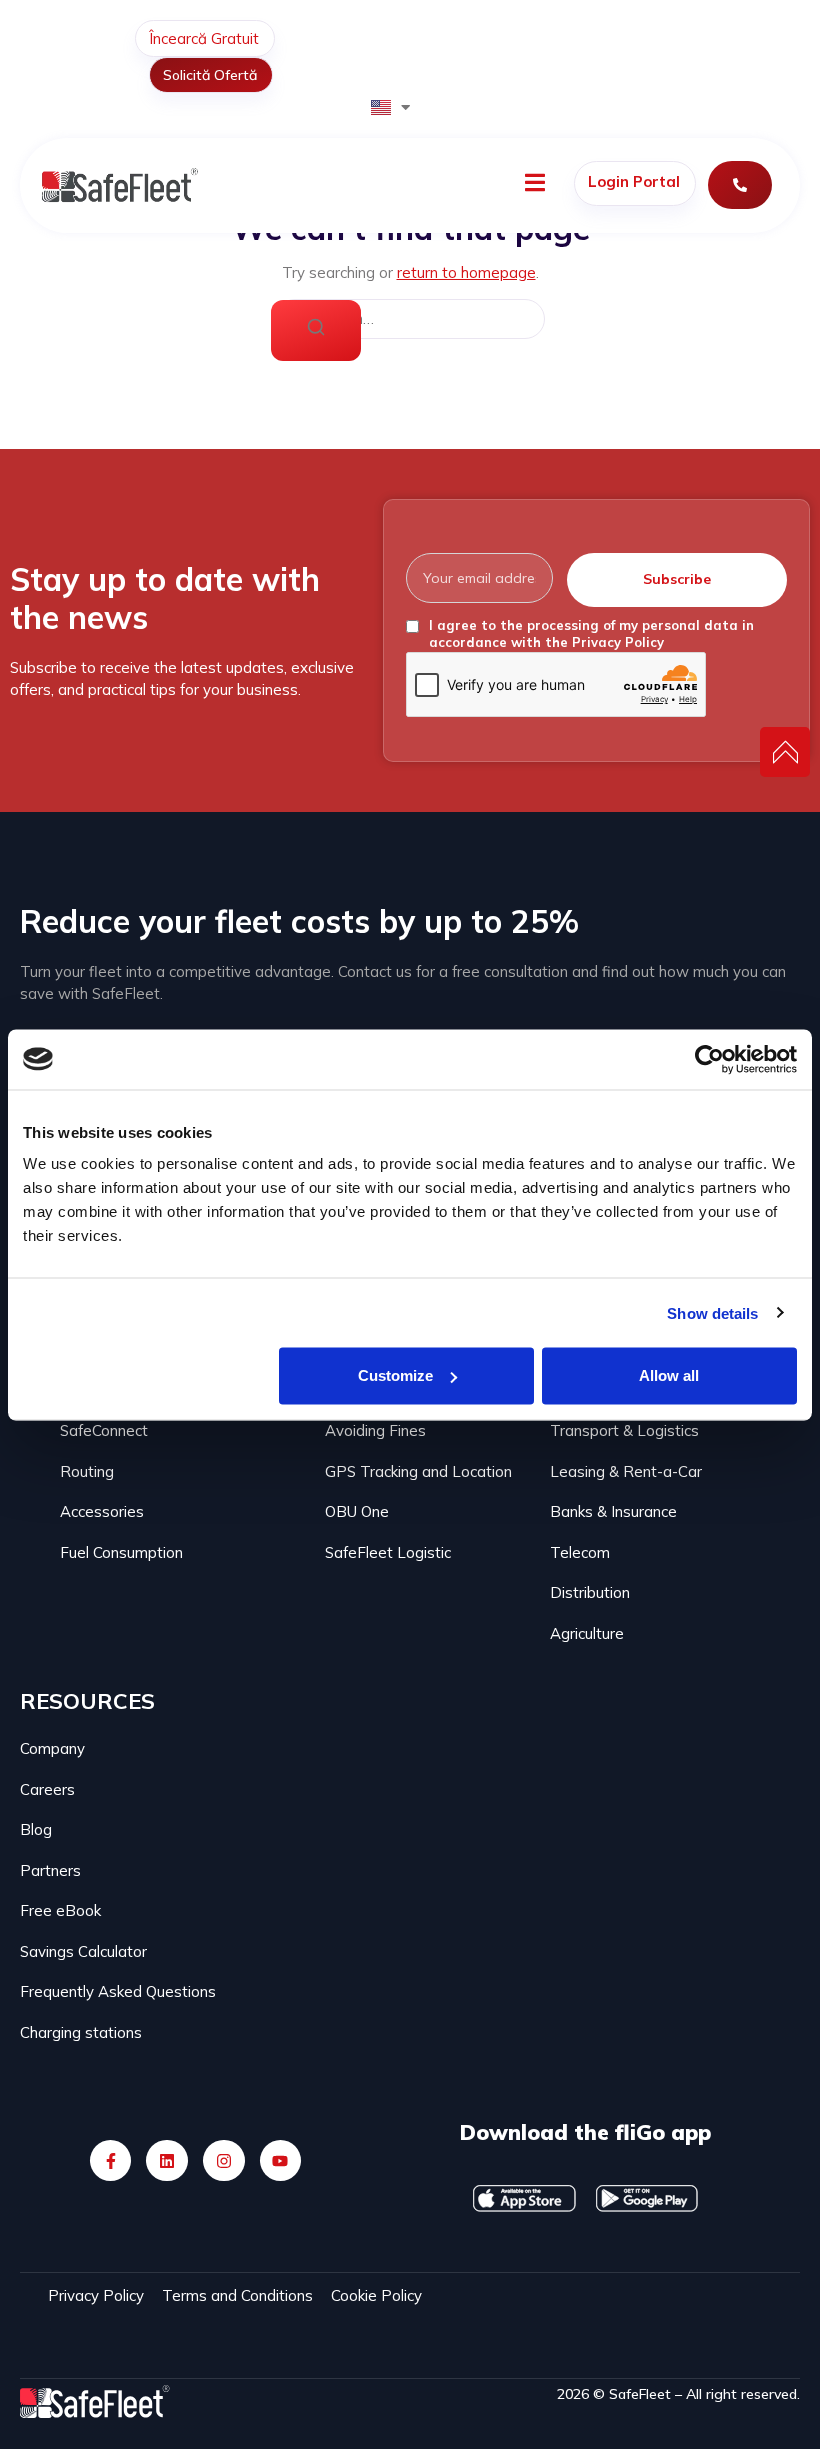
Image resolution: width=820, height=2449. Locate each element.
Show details (712, 1312)
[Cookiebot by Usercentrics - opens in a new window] (709, 1059)
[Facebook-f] (111, 2161)
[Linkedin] (167, 2161)
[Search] (316, 330)
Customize (395, 1375)
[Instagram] (224, 2161)
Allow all (669, 1375)
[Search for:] (410, 319)
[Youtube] (281, 2161)
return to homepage (466, 272)
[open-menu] (535, 185)
